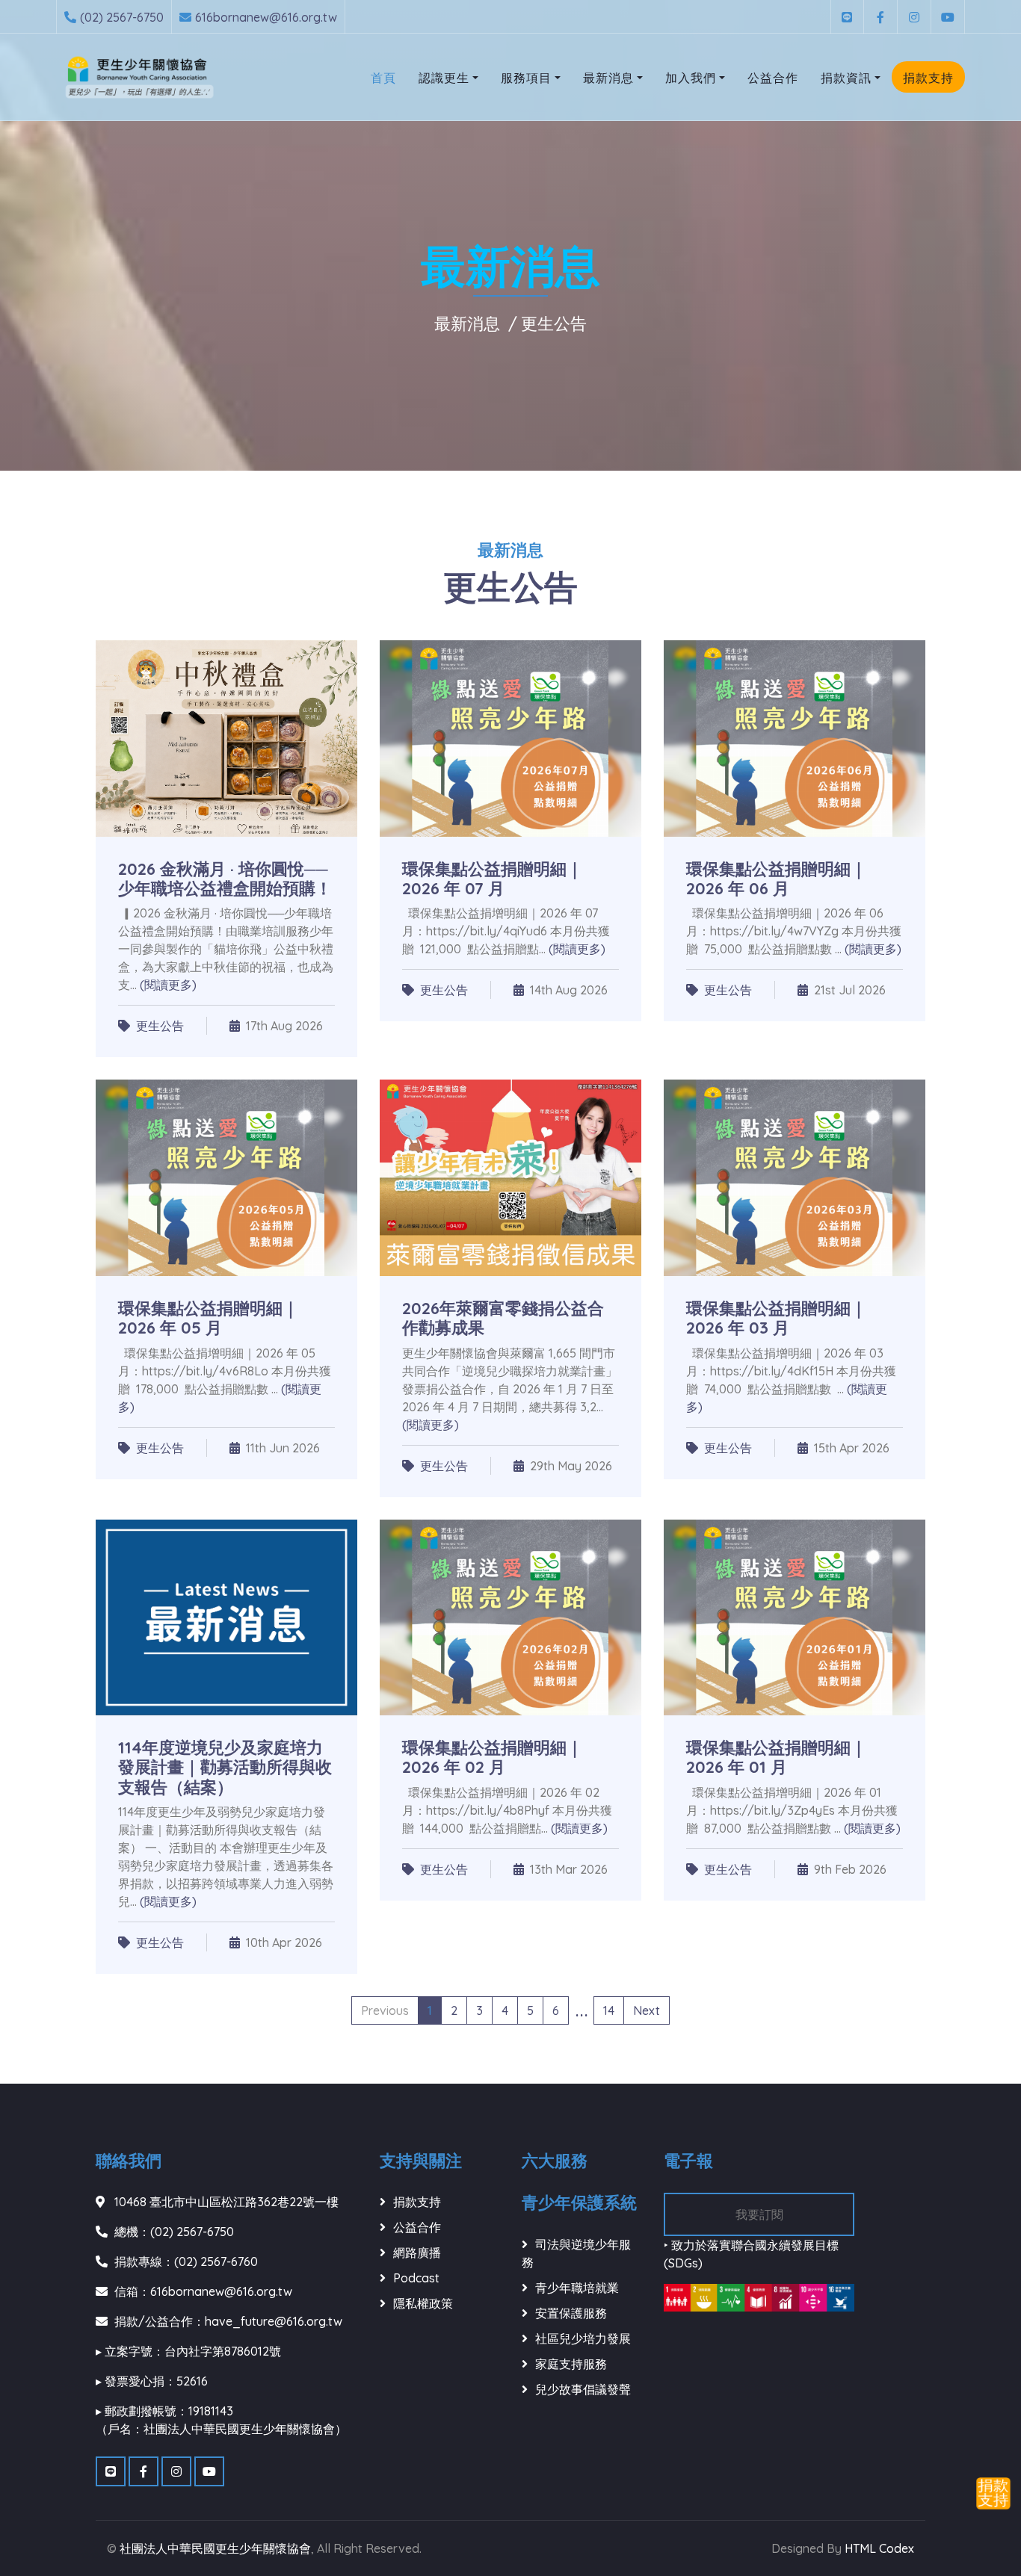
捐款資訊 (846, 78)
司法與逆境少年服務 (576, 2253)
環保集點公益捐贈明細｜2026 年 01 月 (777, 1757)
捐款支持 (928, 78)
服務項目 (526, 78)
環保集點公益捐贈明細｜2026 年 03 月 (777, 1318)
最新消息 (608, 78)
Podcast (416, 2278)
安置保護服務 (571, 2313)
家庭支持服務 (571, 2364)
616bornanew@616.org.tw (266, 17)
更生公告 (554, 323)
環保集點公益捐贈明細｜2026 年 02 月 (493, 1757)
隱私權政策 (423, 2303)
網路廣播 (417, 2253)
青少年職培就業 (577, 2288)
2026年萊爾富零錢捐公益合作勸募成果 (503, 1318)
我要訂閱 (759, 2214)
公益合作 (773, 78)
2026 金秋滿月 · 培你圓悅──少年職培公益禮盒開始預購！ (225, 879)
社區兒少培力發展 (583, 2338)
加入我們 (691, 78)
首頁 (383, 78)
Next (647, 2010)
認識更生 (444, 78)
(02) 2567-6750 (122, 17)
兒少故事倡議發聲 (583, 2389)
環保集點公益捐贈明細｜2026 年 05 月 (209, 1318)
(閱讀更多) (168, 985)
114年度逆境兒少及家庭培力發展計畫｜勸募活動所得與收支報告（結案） (225, 1767)
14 (609, 2010)
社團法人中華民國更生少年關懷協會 (215, 2548)
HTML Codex (879, 2548)
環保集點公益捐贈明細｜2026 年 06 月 (777, 879)
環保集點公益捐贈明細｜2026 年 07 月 (493, 879)
